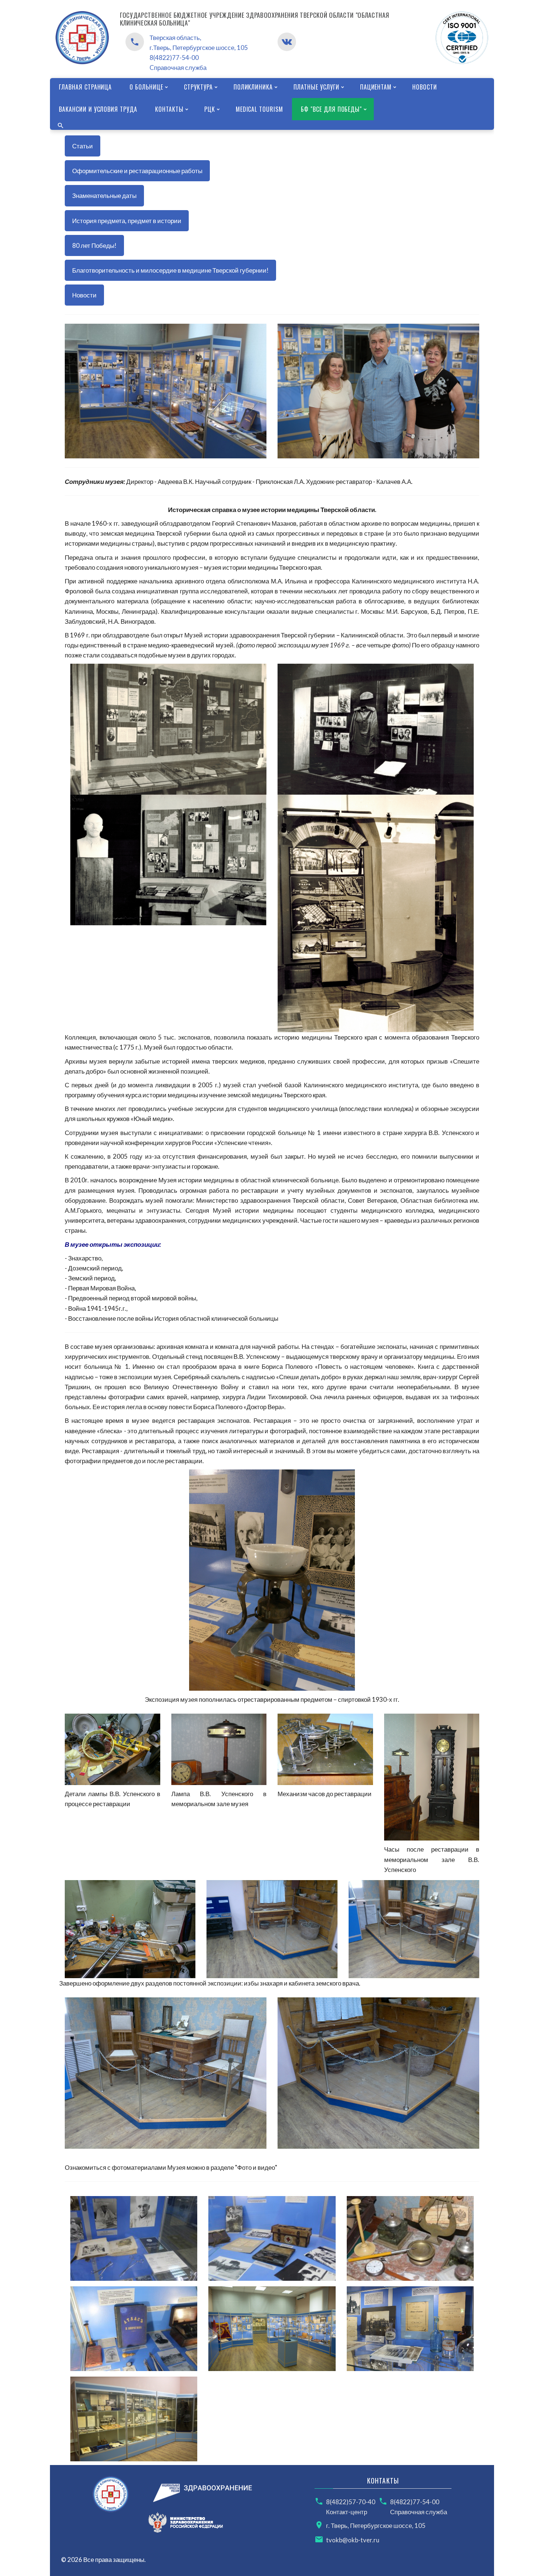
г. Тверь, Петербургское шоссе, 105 (376, 2526)
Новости (84, 295)
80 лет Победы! (94, 245)
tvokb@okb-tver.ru (353, 2540)
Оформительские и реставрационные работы (137, 171)
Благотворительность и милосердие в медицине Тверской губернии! (170, 270)
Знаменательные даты (104, 196)
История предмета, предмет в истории (127, 221)
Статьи (83, 146)
